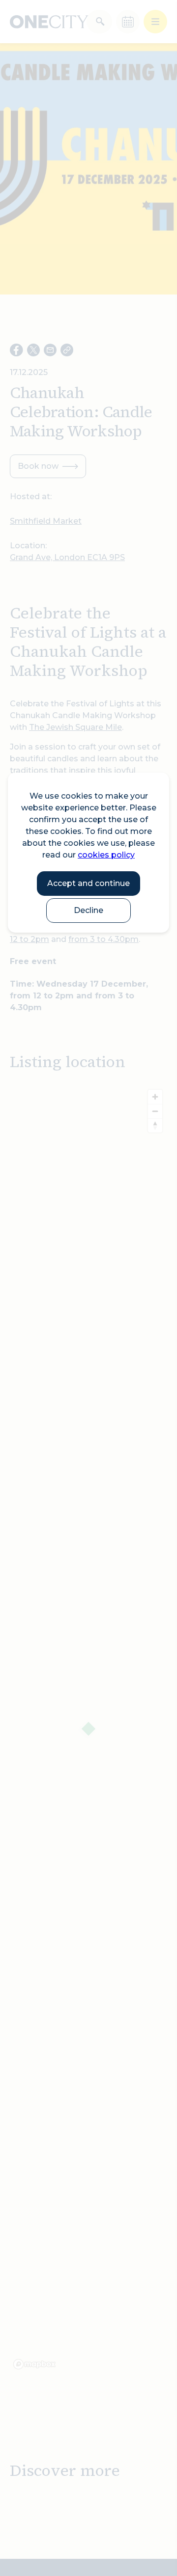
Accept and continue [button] (88, 883)
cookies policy (106, 855)
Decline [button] (88, 910)
